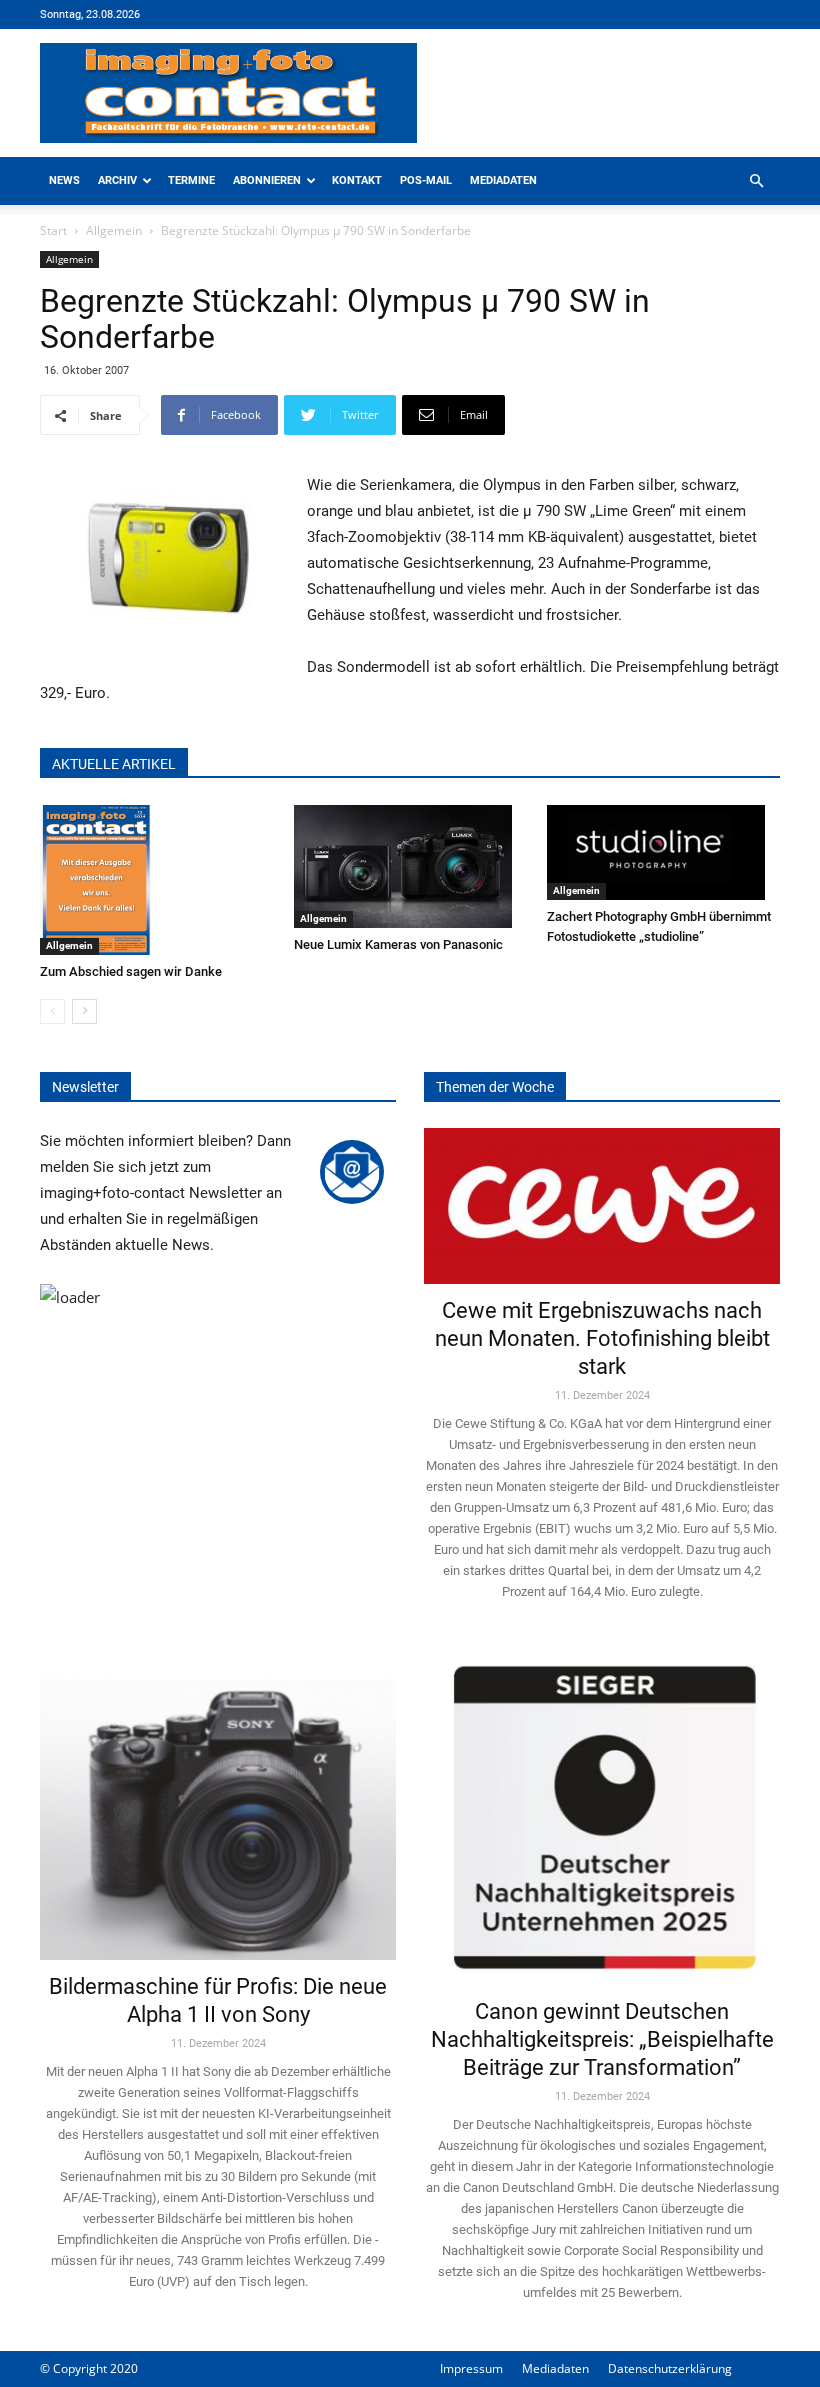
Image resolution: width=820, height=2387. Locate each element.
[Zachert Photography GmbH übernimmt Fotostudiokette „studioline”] (663, 852)
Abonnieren (267, 180)
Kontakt (357, 180)
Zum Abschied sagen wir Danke (131, 971)
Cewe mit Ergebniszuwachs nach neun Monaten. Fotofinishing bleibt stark (602, 1338)
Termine (191, 180)
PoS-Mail (426, 180)
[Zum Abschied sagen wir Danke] (156, 880)
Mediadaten (503, 180)
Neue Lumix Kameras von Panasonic (398, 944)
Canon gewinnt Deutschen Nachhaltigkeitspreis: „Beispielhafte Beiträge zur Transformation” (602, 2039)
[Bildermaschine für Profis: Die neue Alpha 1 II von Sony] (218, 1805)
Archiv (117, 180)
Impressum (471, 2368)
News (64, 180)
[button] (756, 181)
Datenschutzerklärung (670, 2368)
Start (53, 230)
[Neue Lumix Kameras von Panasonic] (410, 866)
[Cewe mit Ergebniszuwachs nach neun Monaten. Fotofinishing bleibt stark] (602, 1206)
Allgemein (114, 230)
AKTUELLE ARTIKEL (114, 764)
